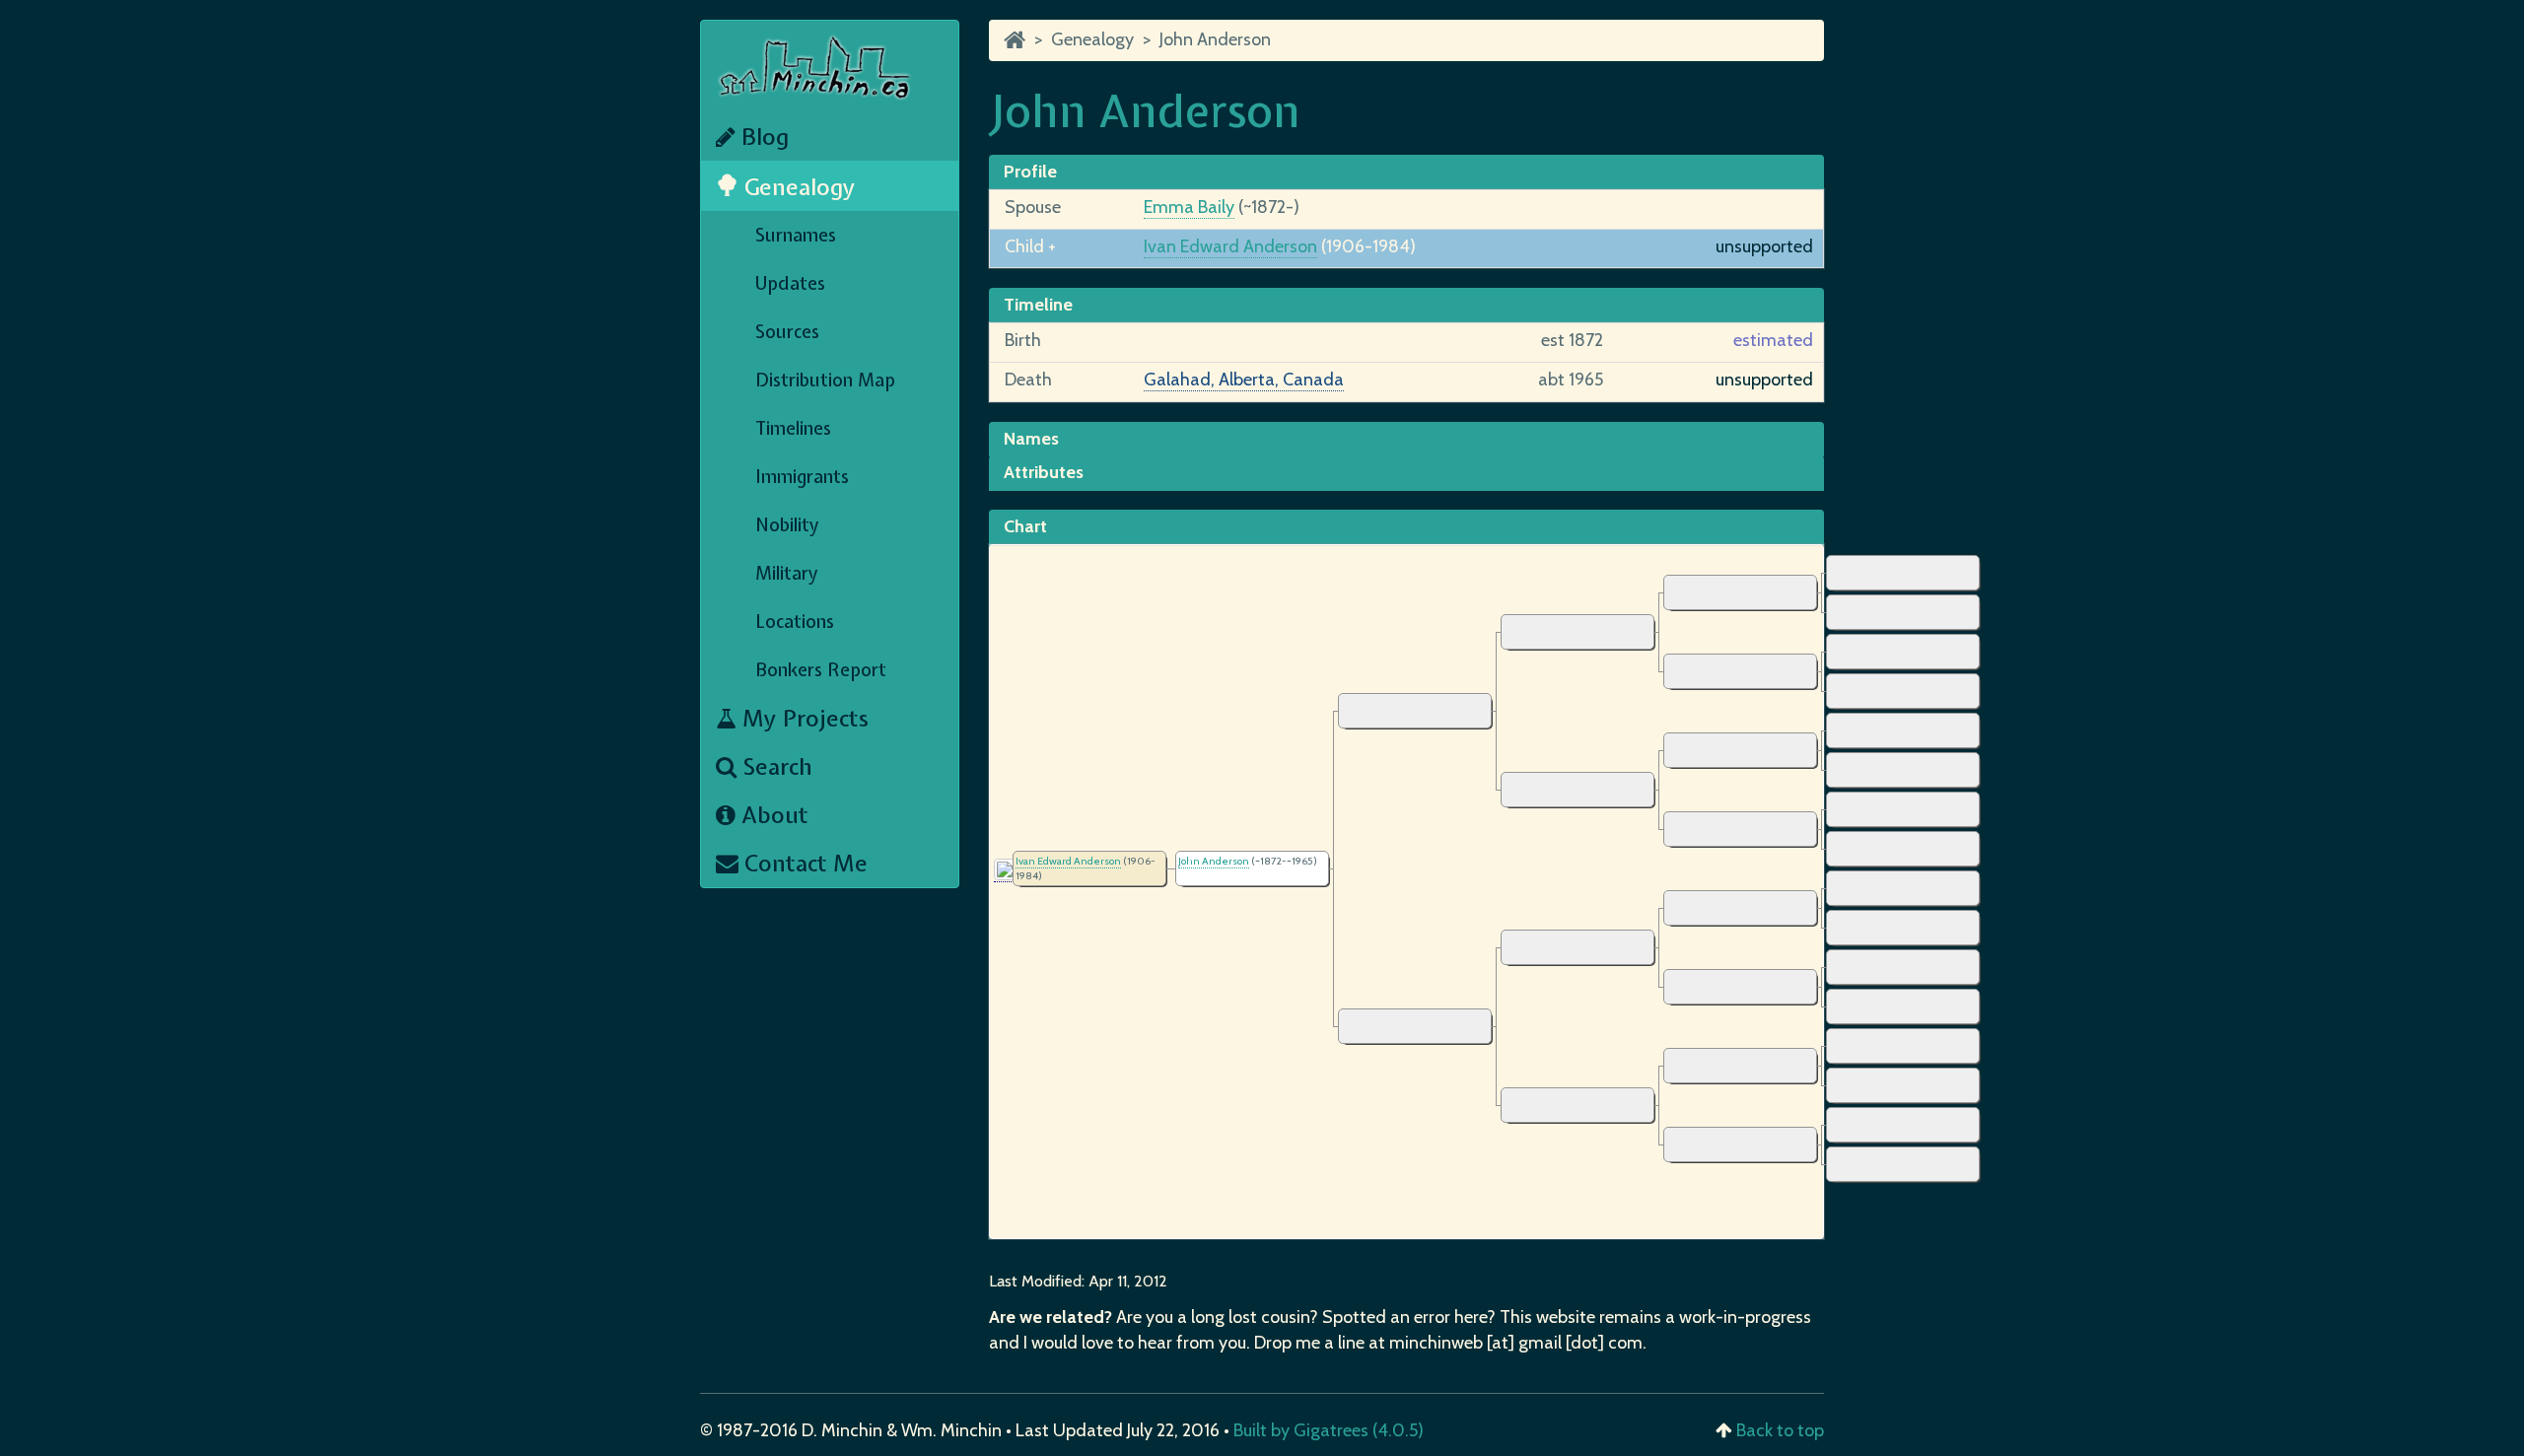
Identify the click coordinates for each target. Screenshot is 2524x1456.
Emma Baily (1189, 207)
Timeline (1038, 305)
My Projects (803, 718)
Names (1031, 439)
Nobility (787, 525)
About (772, 815)
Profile (1030, 172)
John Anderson (1215, 39)
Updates (790, 283)
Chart (1025, 526)
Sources (787, 332)
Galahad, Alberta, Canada (1244, 380)
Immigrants (802, 477)
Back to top (1780, 1430)
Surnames (796, 235)
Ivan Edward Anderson (1230, 246)
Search (774, 766)
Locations (795, 622)
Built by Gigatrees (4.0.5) (1329, 1430)
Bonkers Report (821, 670)
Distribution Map (825, 380)
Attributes (1044, 472)
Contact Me (803, 863)
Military (787, 573)
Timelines (793, 428)
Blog (762, 137)
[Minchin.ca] (1015, 39)
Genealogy (797, 187)
